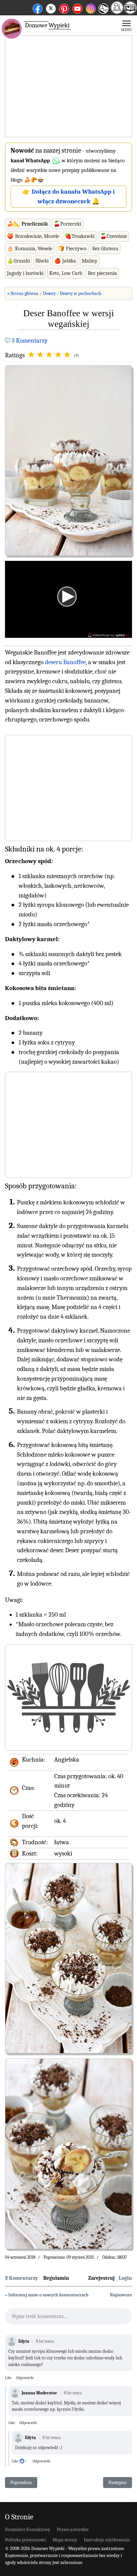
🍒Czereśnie (114, 236)
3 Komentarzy (30, 341)
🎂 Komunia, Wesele (30, 249)
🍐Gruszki (18, 261)
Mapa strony (65, 2540)
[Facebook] (38, 7)
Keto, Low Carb (66, 273)
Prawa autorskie (73, 2530)
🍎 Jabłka (65, 261)
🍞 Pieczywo (72, 249)
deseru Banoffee (65, 662)
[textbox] (68, 2318)
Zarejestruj (101, 2278)
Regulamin (56, 2278)
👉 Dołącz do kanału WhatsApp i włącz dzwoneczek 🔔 (68, 196)
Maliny (90, 261)
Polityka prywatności (25, 2540)
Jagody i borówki (25, 273)
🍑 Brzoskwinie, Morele (33, 236)
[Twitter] (51, 7)
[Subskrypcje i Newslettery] (103, 13)
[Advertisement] (68, 87)
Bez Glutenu (105, 249)
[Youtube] (77, 7)
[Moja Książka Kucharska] (130, 12)
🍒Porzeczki (67, 224)
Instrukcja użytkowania (107, 2540)
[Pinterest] (64, 7)
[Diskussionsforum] (117, 12)
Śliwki (42, 261)
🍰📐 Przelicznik (27, 224)
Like (8, 2378)
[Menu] (127, 25)
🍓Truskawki (80, 236)
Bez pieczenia (102, 273)
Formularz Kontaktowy (28, 2530)
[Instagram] (91, 7)
